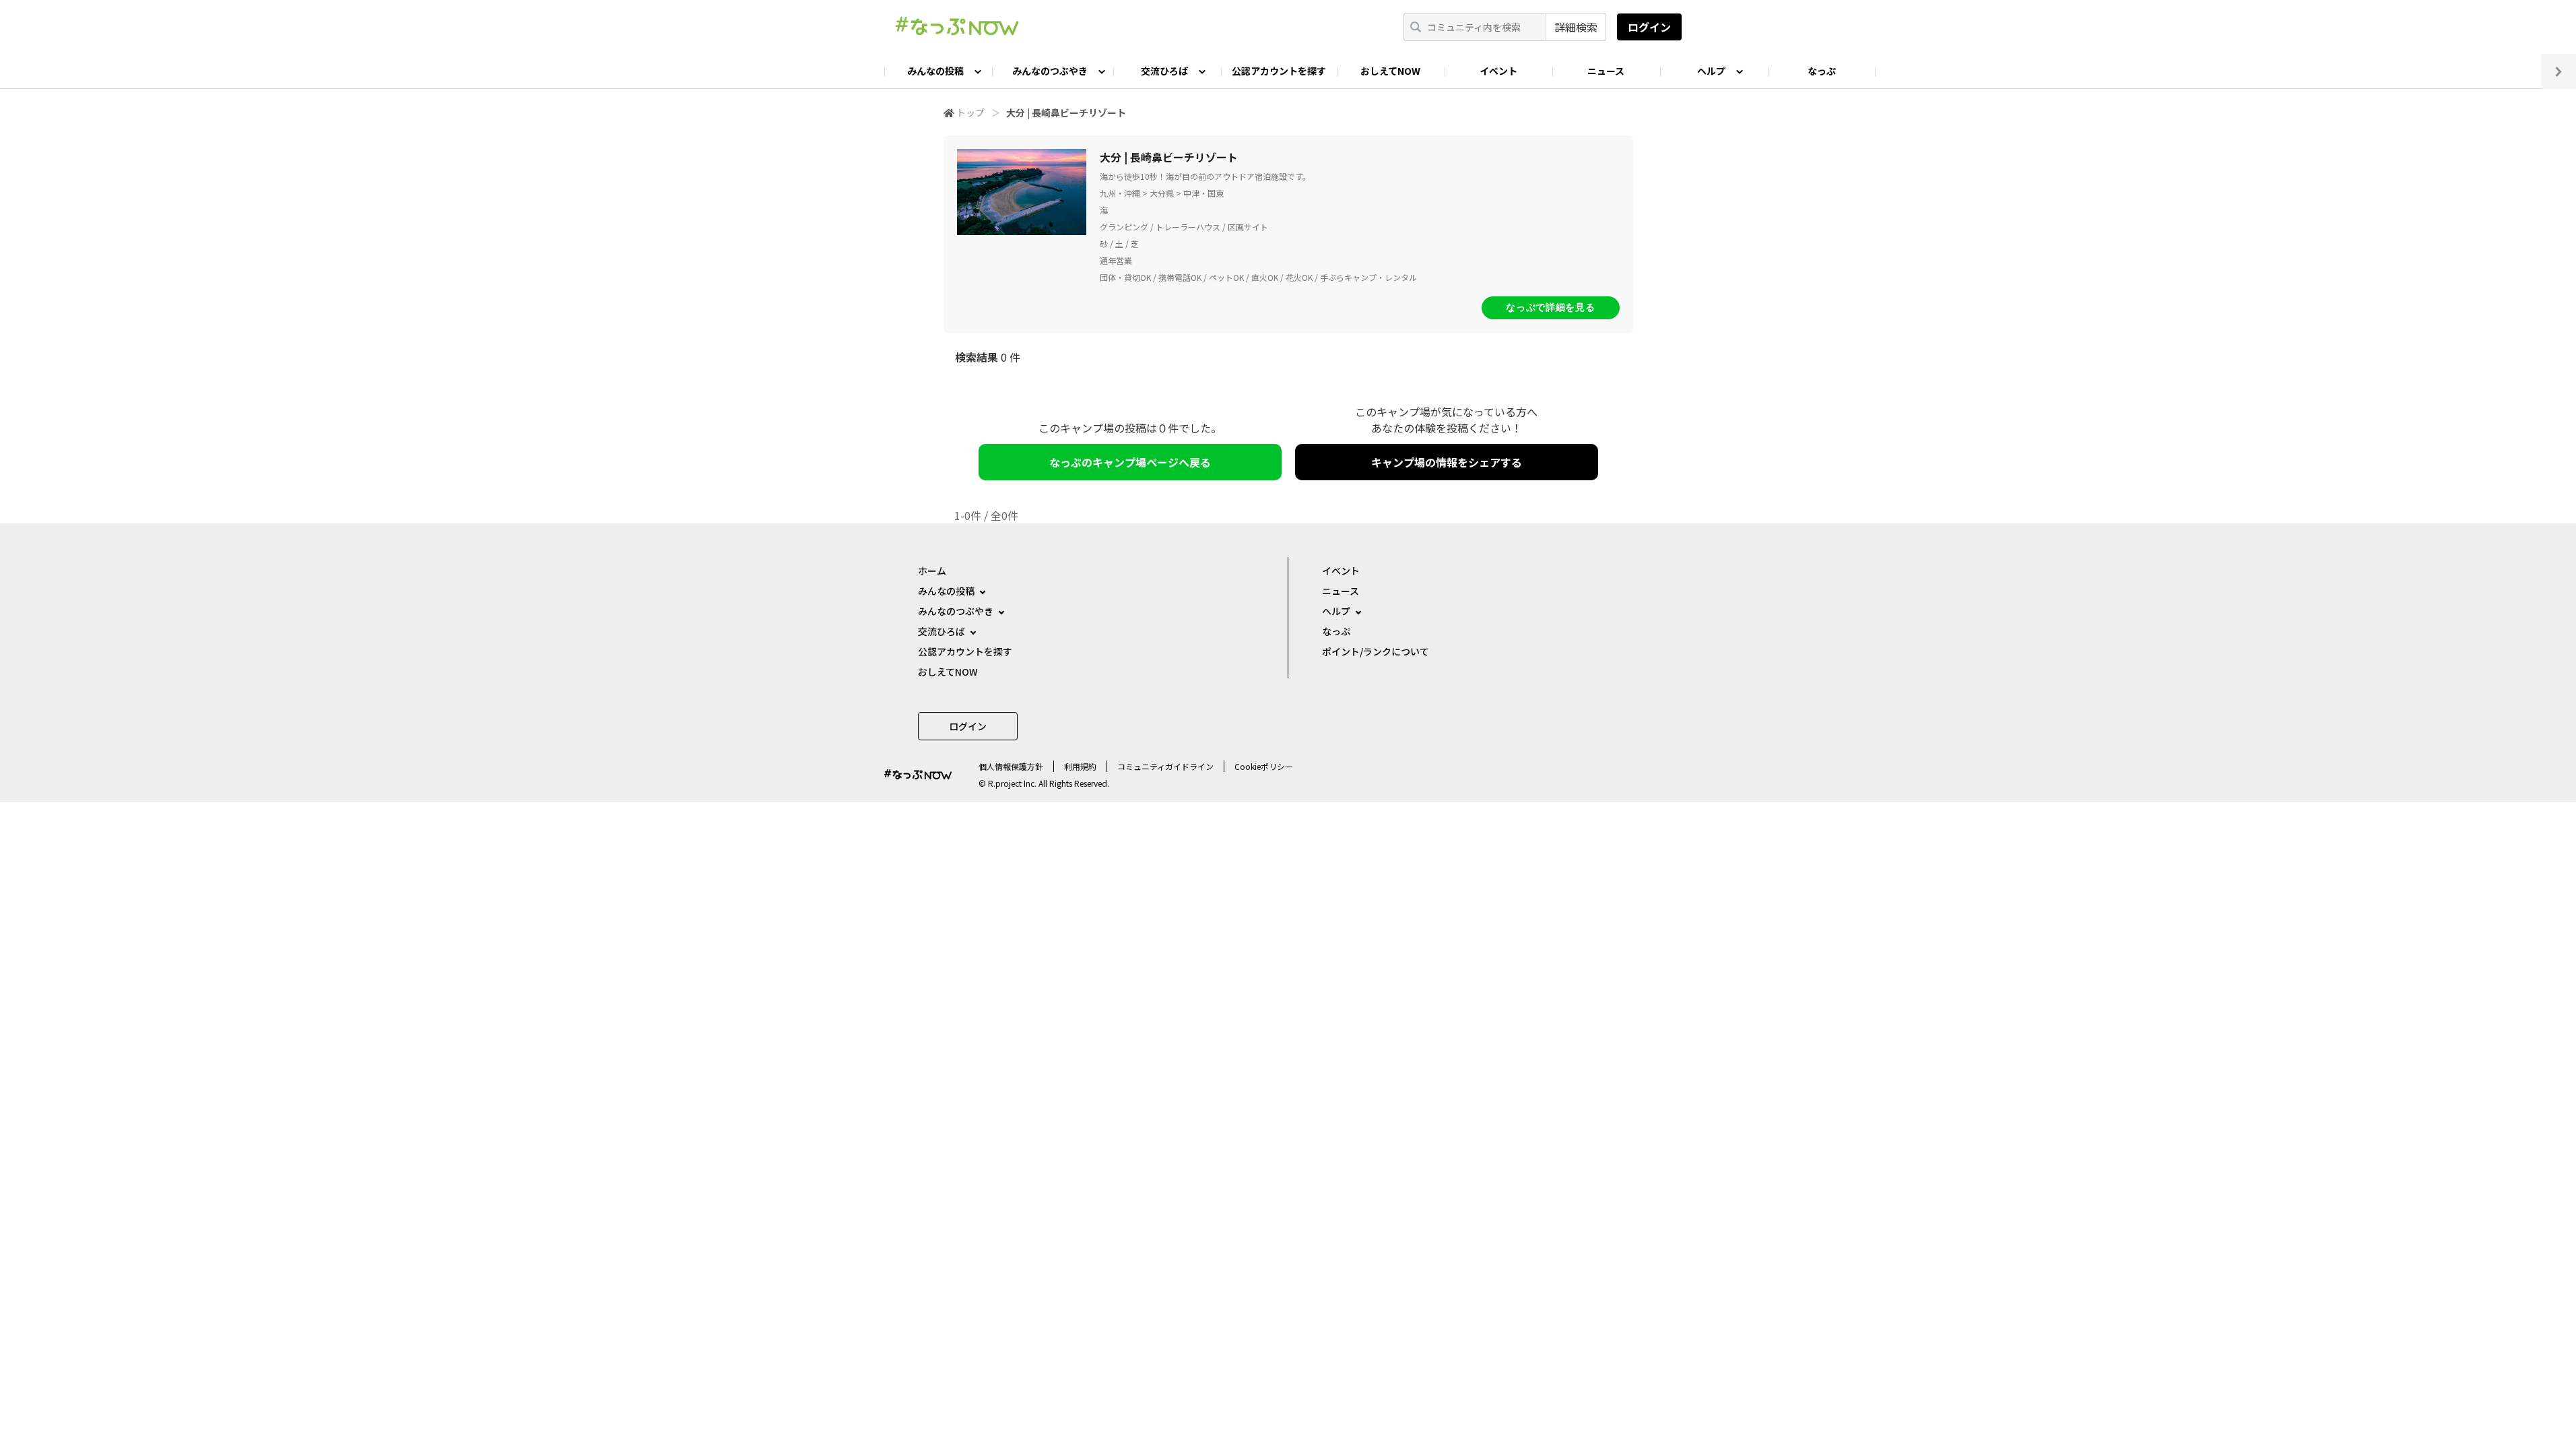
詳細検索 (1576, 27)
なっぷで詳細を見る (1550, 307)
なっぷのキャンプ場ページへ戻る (1130, 462)
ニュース (1606, 71)
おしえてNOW (1390, 71)
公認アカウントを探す (1279, 71)
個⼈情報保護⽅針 (1011, 766)
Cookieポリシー (1264, 766)
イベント (1498, 71)
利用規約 (1080, 766)
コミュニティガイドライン (1165, 766)
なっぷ (1822, 71)
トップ (970, 112)
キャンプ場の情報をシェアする (1447, 462)
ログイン (1649, 27)
